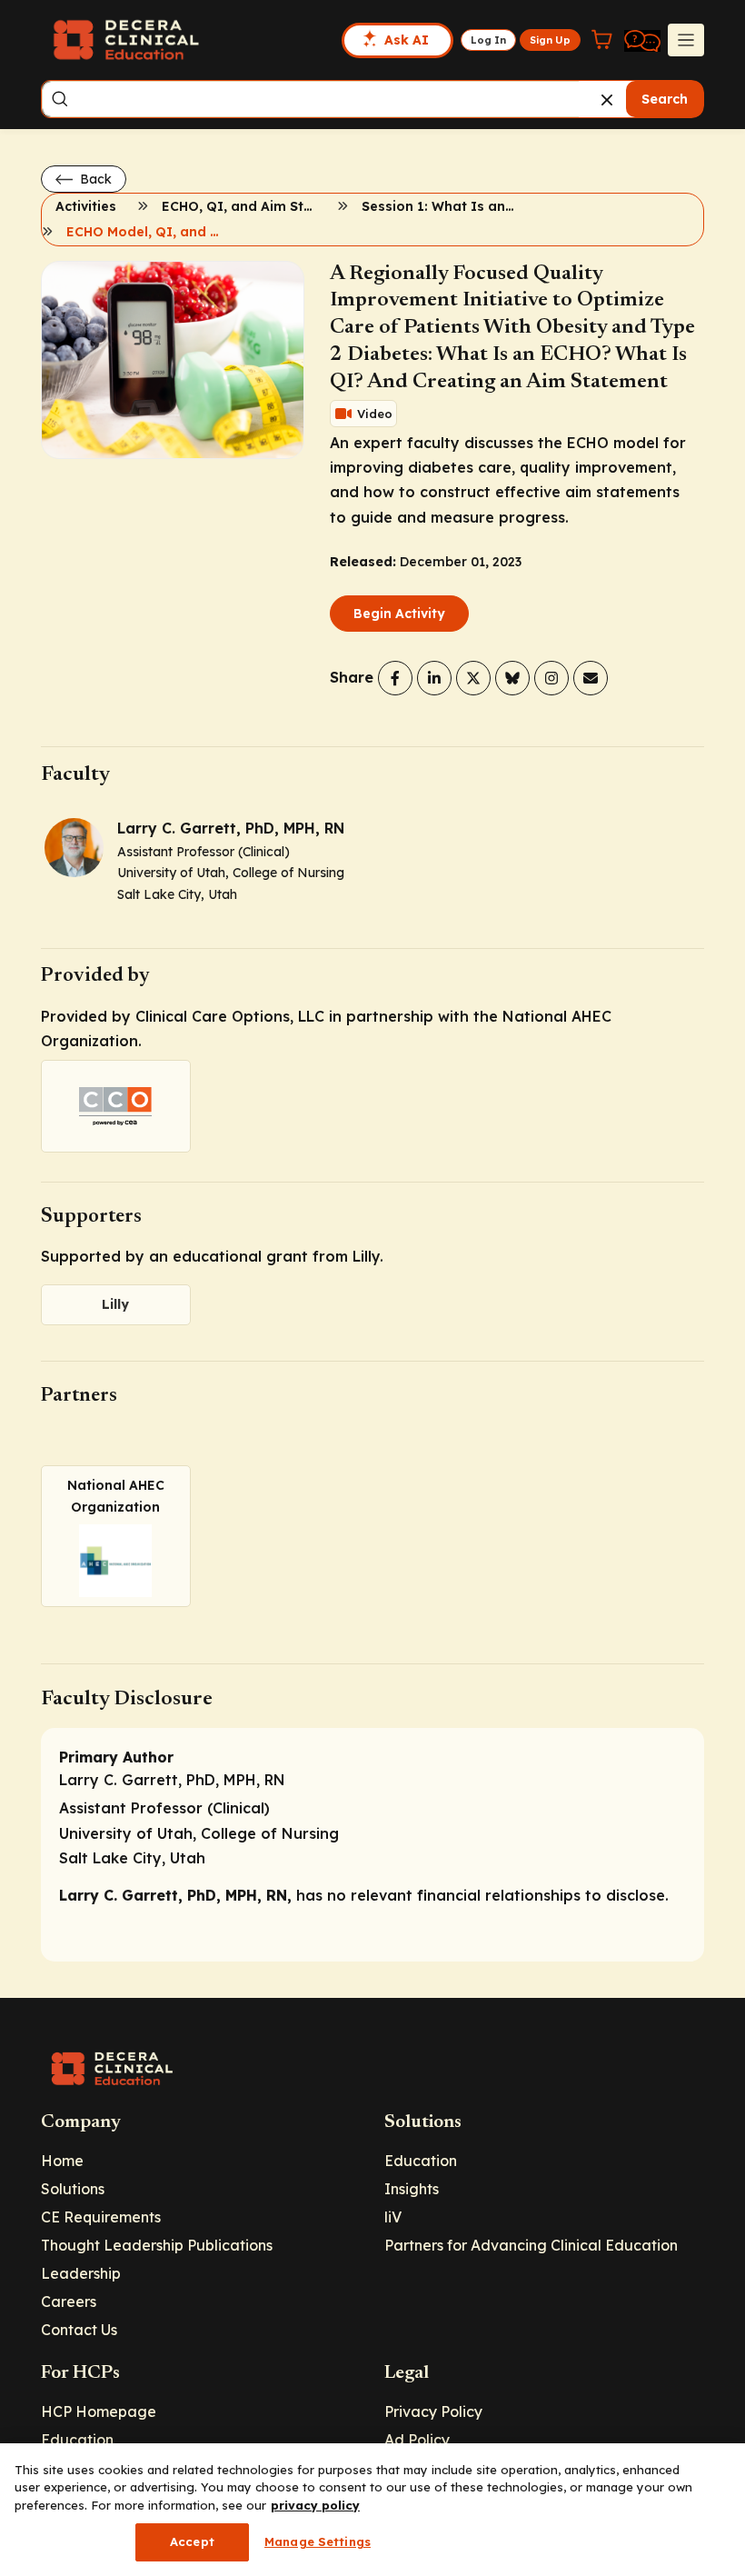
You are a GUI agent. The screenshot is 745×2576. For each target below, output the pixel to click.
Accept (192, 2541)
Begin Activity (399, 614)
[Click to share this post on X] (473, 678)
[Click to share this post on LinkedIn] (434, 678)
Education (421, 2161)
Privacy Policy (433, 2411)
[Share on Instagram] (551, 678)
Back (94, 179)
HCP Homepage (99, 2411)
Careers (69, 2301)
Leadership (81, 2273)
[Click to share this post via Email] (591, 678)
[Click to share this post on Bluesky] (512, 678)
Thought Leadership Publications (157, 2245)
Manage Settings (318, 2541)
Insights (412, 2189)
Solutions (73, 2189)
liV (393, 2217)
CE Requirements (101, 2217)
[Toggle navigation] (686, 40)
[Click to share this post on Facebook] (395, 678)
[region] (372, 2510)
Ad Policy (417, 2440)
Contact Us (79, 2330)
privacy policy (315, 2505)
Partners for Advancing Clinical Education (531, 2245)
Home (62, 2161)
